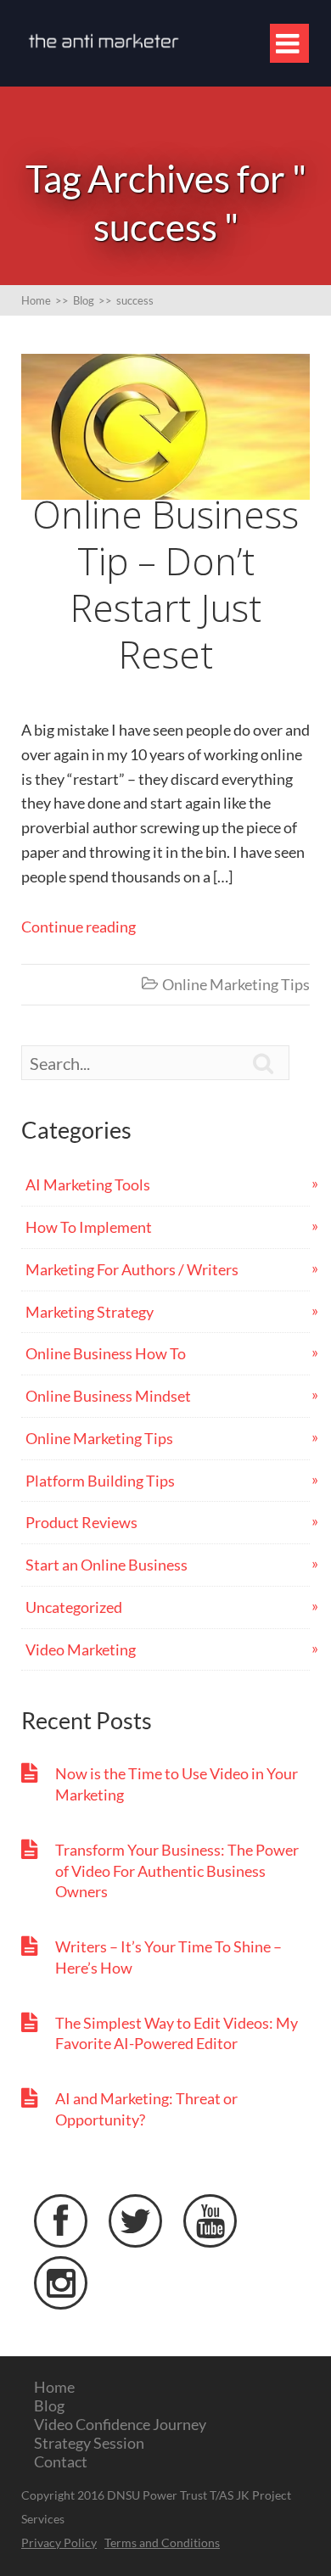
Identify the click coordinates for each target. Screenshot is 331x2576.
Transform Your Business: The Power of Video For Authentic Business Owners (177, 1871)
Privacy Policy (59, 2542)
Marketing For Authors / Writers (132, 1269)
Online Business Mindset (108, 1396)
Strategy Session (89, 2443)
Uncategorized (74, 1607)
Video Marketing (81, 1649)
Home (54, 2387)
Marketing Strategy (90, 1312)
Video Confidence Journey (120, 2424)
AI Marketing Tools (88, 1184)
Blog (49, 2405)
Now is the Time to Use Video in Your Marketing (177, 1784)
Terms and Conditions (162, 2542)
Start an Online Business (107, 1565)
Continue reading (79, 927)
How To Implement (89, 1227)
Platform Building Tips (100, 1481)
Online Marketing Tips (236, 984)
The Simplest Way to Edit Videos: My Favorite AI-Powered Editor (177, 2033)
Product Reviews (81, 1522)
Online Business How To (106, 1353)
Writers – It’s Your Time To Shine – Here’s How (168, 1957)
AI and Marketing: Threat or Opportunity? (146, 2109)
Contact (61, 2461)
